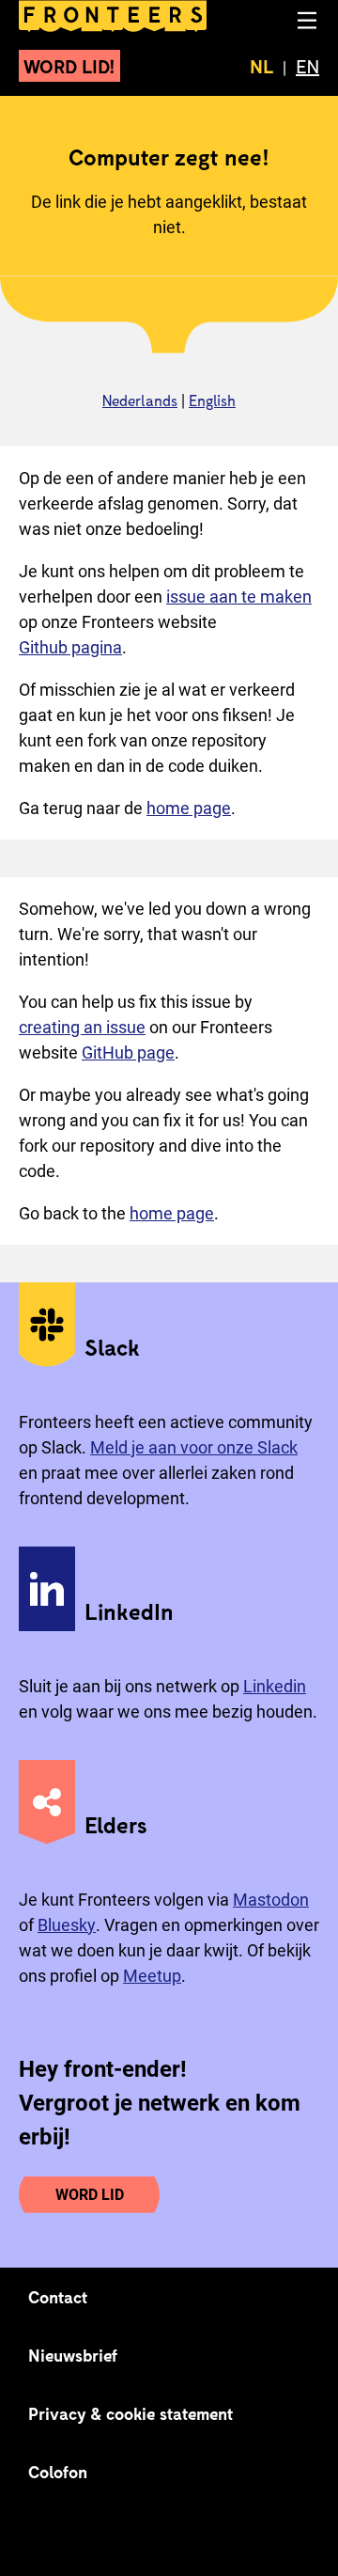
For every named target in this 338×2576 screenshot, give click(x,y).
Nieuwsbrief (73, 2355)
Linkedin (275, 1686)
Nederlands (140, 400)
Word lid (90, 2195)
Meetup (152, 1976)
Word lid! (69, 66)
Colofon (58, 2472)
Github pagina (70, 647)
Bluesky (67, 1925)
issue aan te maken (239, 597)
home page (189, 808)
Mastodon (271, 1900)
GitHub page (128, 1052)
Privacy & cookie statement (131, 2413)
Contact (58, 2297)
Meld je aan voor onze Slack (194, 1447)
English (212, 400)
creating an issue (82, 1027)
